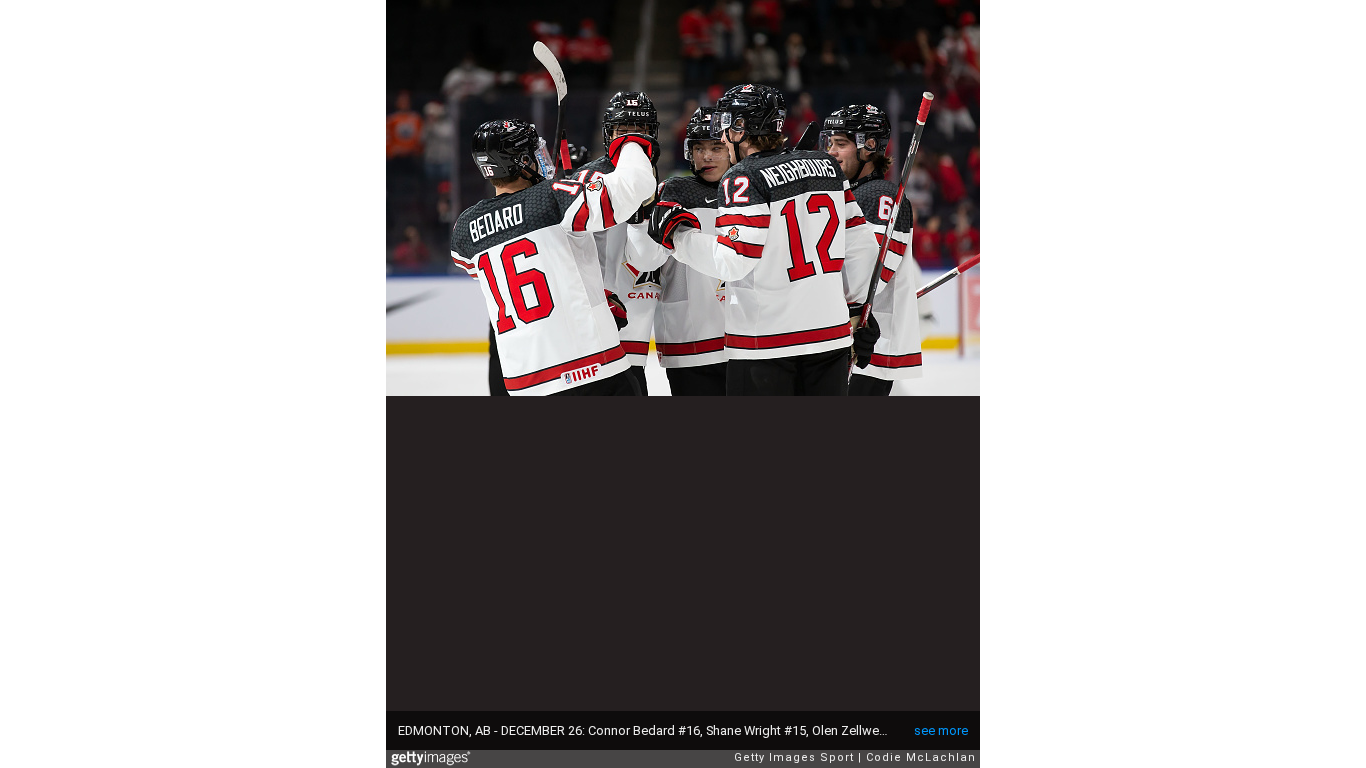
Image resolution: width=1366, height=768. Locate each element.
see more (941, 730)
